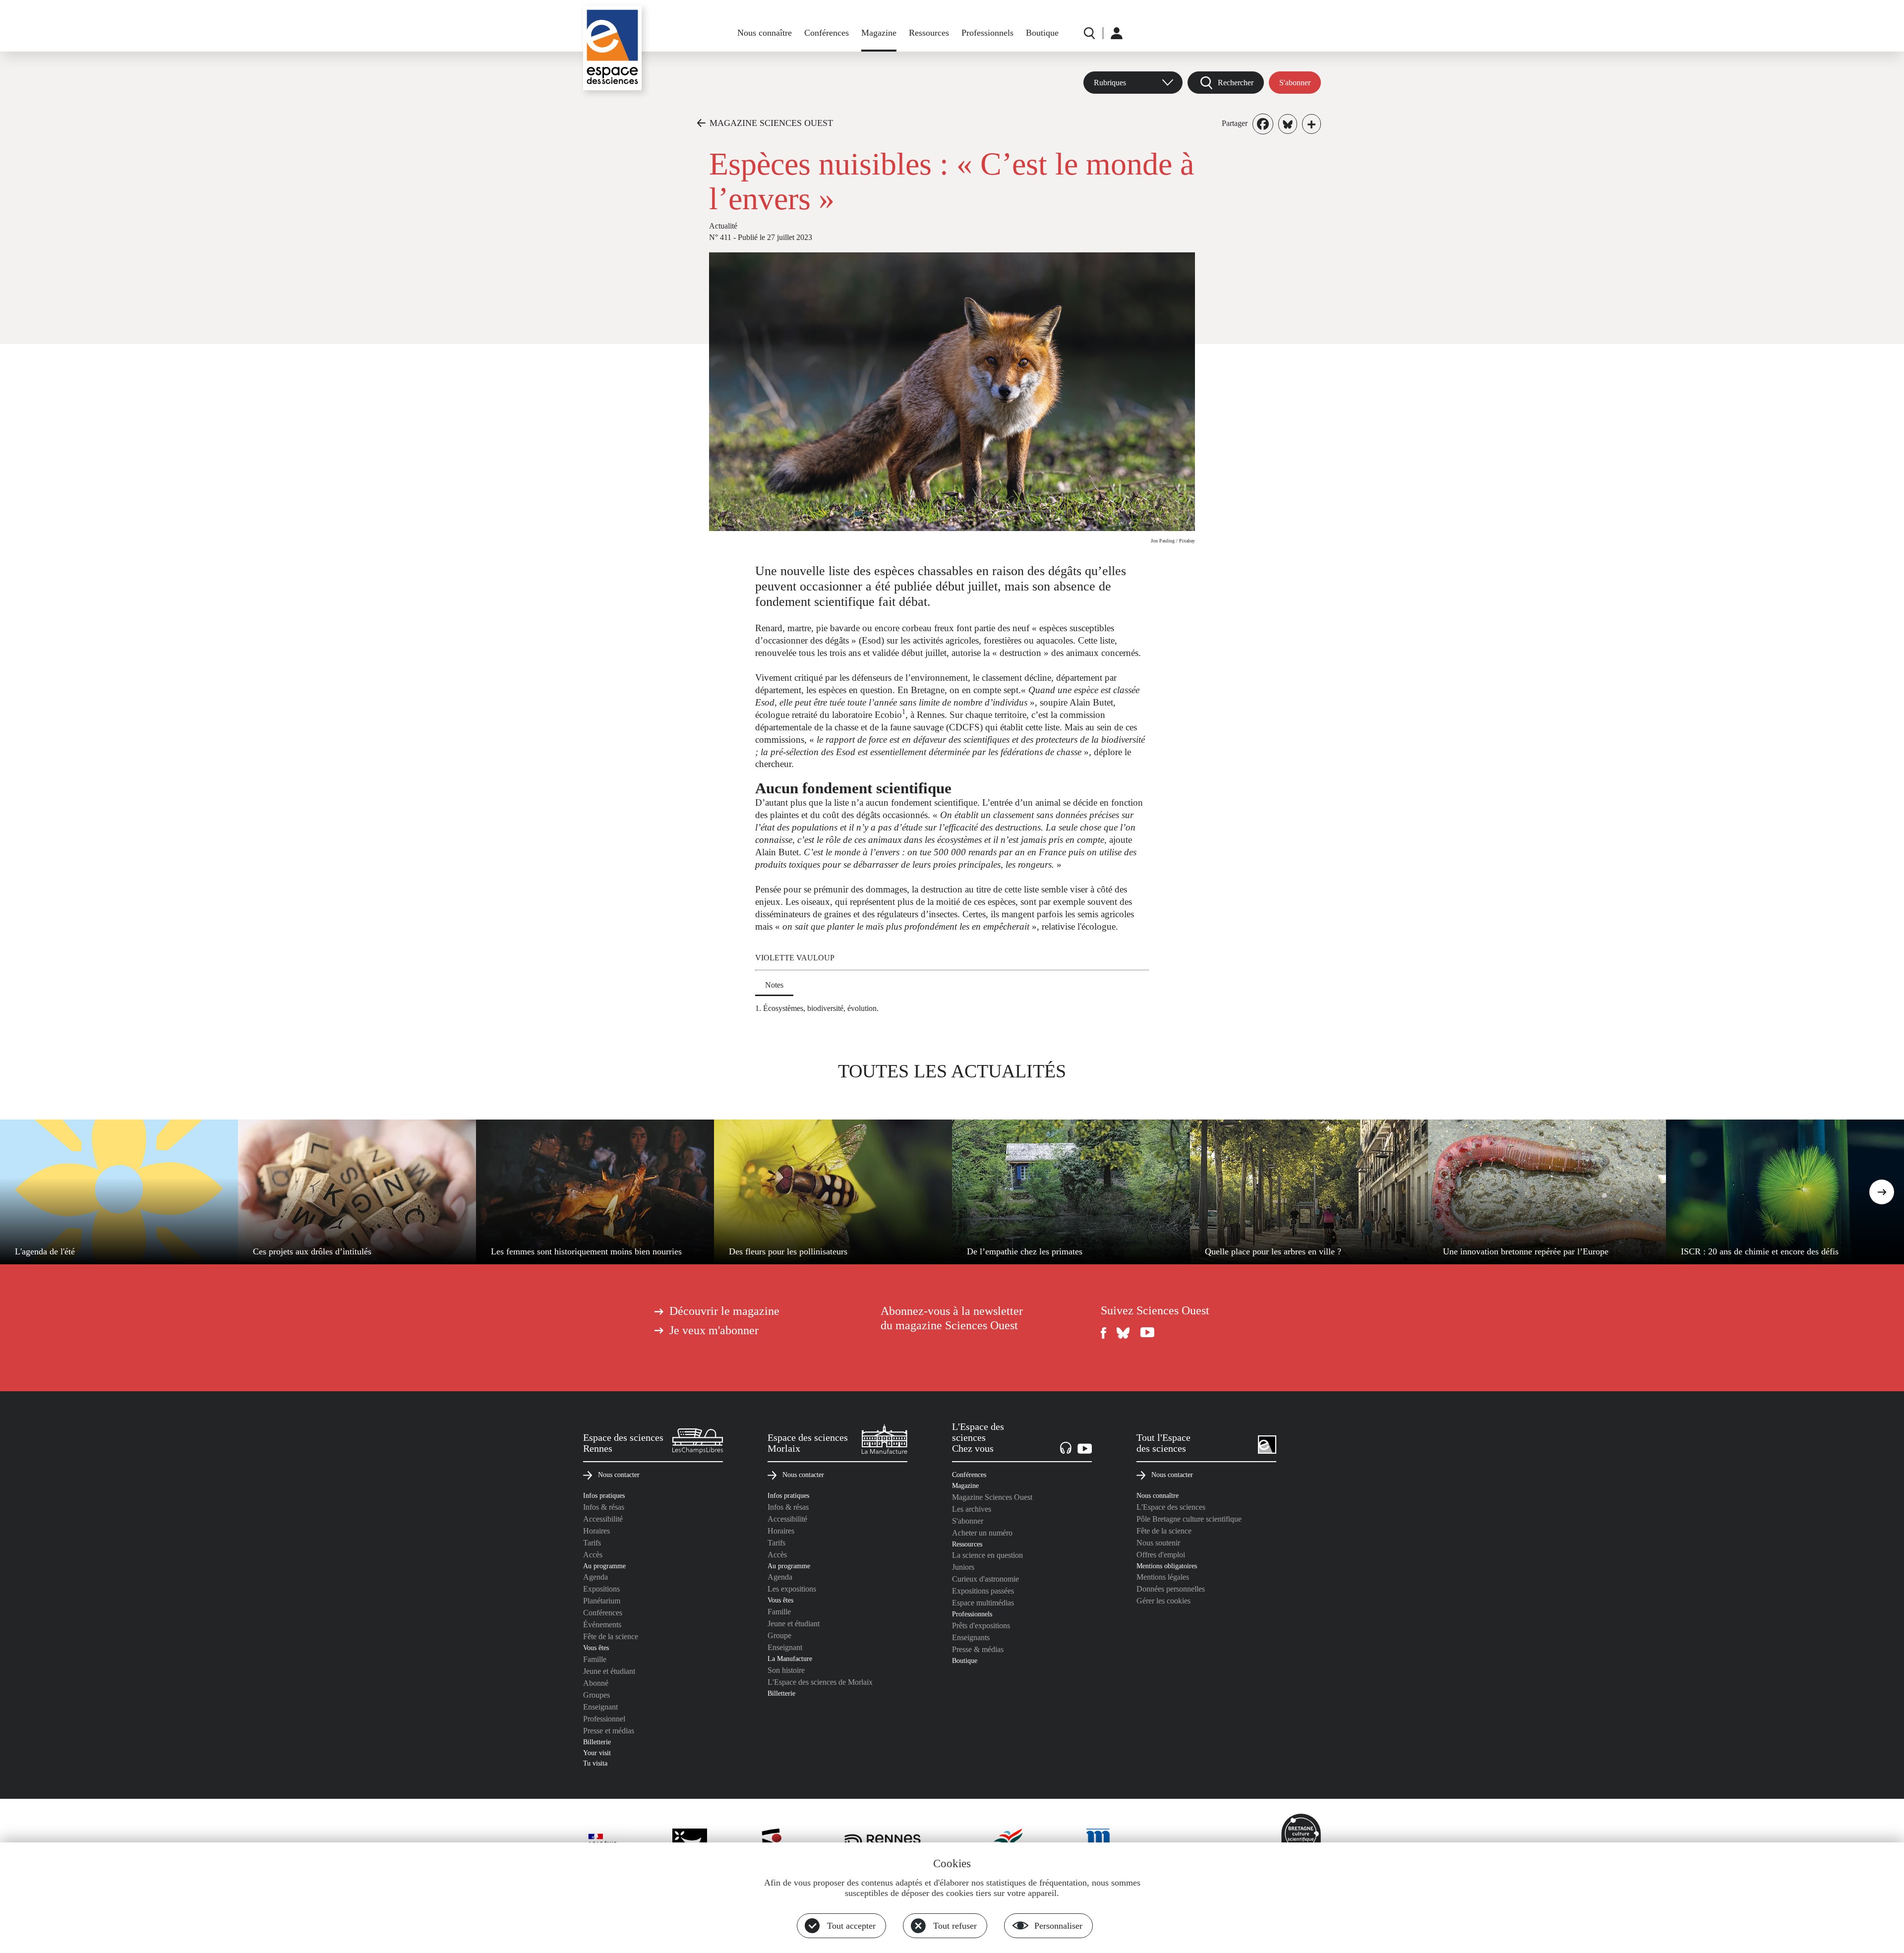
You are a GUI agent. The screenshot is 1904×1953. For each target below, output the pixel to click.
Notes (774, 985)
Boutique (1042, 33)
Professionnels (987, 33)
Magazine (879, 33)
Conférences (827, 33)
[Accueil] (612, 48)
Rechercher (1236, 83)
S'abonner (1295, 83)
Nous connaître (765, 33)
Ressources (929, 33)
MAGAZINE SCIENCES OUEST (771, 123)
